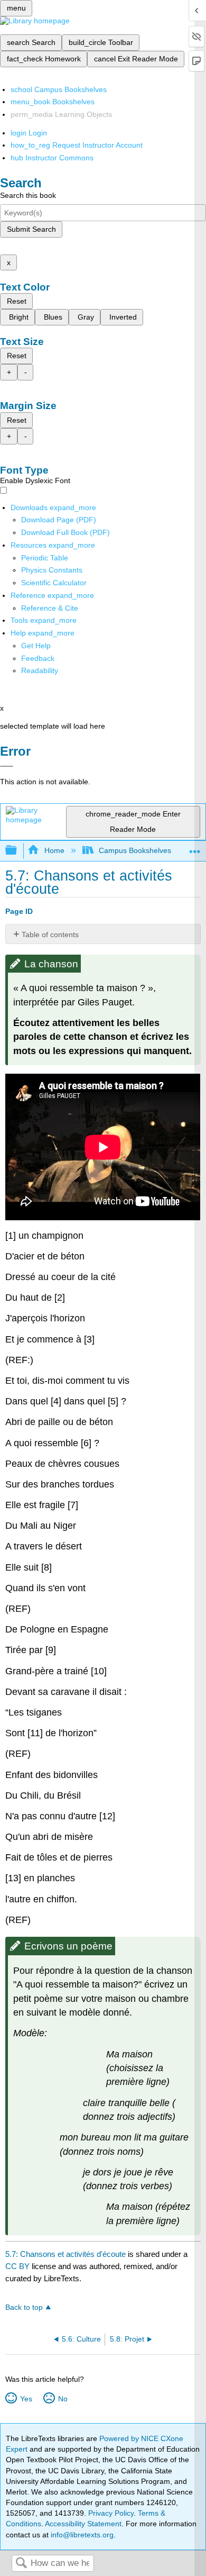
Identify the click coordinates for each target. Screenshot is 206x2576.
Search (21, 2564)
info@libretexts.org (81, 2535)
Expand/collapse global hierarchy (18, 851)
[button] (38, 658)
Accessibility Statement (83, 2524)
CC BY (18, 2266)
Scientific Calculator (54, 583)
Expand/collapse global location (195, 847)
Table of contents (50, 935)
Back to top (24, 2307)
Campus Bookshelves (135, 850)
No (63, 2399)
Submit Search (31, 229)
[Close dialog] (7, 766)
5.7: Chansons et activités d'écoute (65, 2254)
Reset (17, 301)
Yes (26, 2399)
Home (54, 850)
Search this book (28, 195)
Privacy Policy (111, 2513)
